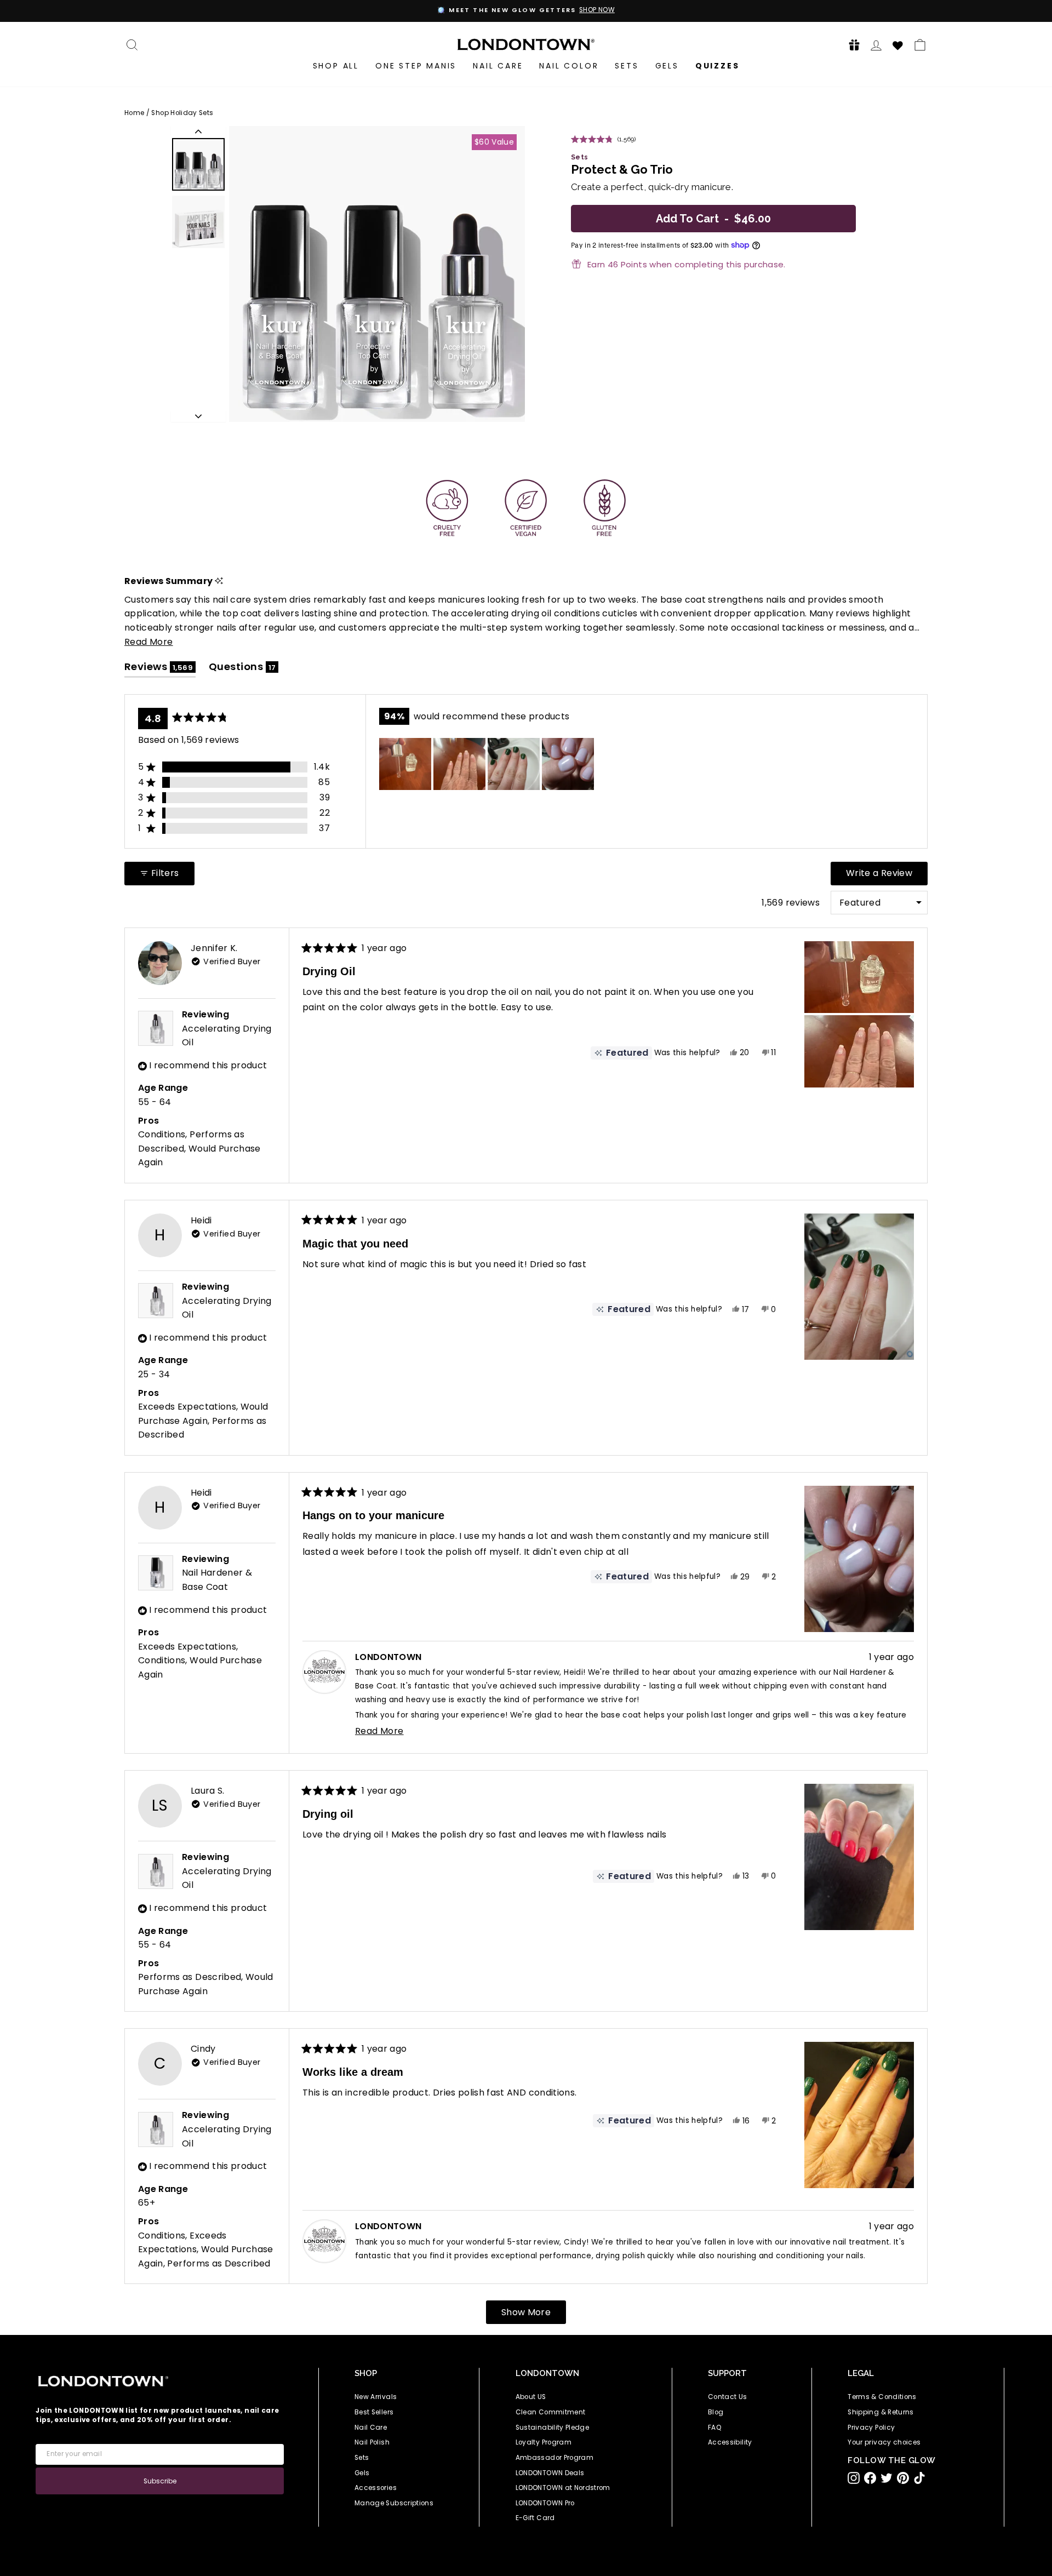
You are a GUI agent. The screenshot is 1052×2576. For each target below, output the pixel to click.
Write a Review (887, 876)
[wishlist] (898, 44)
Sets (627, 66)
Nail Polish (372, 2442)
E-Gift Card (535, 2518)
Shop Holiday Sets (182, 113)
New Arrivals (376, 2397)
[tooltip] (219, 581)
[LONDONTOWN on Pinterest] (903, 2478)
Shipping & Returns (881, 2412)
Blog (716, 2412)
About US (531, 2397)
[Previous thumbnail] (198, 131)
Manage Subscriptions (394, 2503)
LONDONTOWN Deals (550, 2473)
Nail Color (569, 66)
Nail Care (498, 66)
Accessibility (730, 2442)
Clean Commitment (551, 2412)
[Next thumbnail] (198, 416)
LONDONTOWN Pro (545, 2503)
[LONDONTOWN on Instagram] (854, 2478)
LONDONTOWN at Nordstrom (563, 2488)
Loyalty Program (544, 2442)
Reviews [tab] (160, 669)
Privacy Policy (871, 2428)
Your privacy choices (884, 2442)
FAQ (715, 2428)
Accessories (376, 2488)
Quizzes (717, 66)
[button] (851, 45)
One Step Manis (416, 66)
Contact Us (728, 2397)
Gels (667, 66)
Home (134, 113)
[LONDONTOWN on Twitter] (887, 2478)
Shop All (336, 66)
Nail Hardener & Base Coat (217, 1580)
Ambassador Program (554, 2458)
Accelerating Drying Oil (227, 1036)
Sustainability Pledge (552, 2428)
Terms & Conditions (882, 2397)
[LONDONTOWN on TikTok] (919, 2478)
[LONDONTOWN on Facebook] (870, 2478)
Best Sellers (374, 2412)
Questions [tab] (244, 669)
